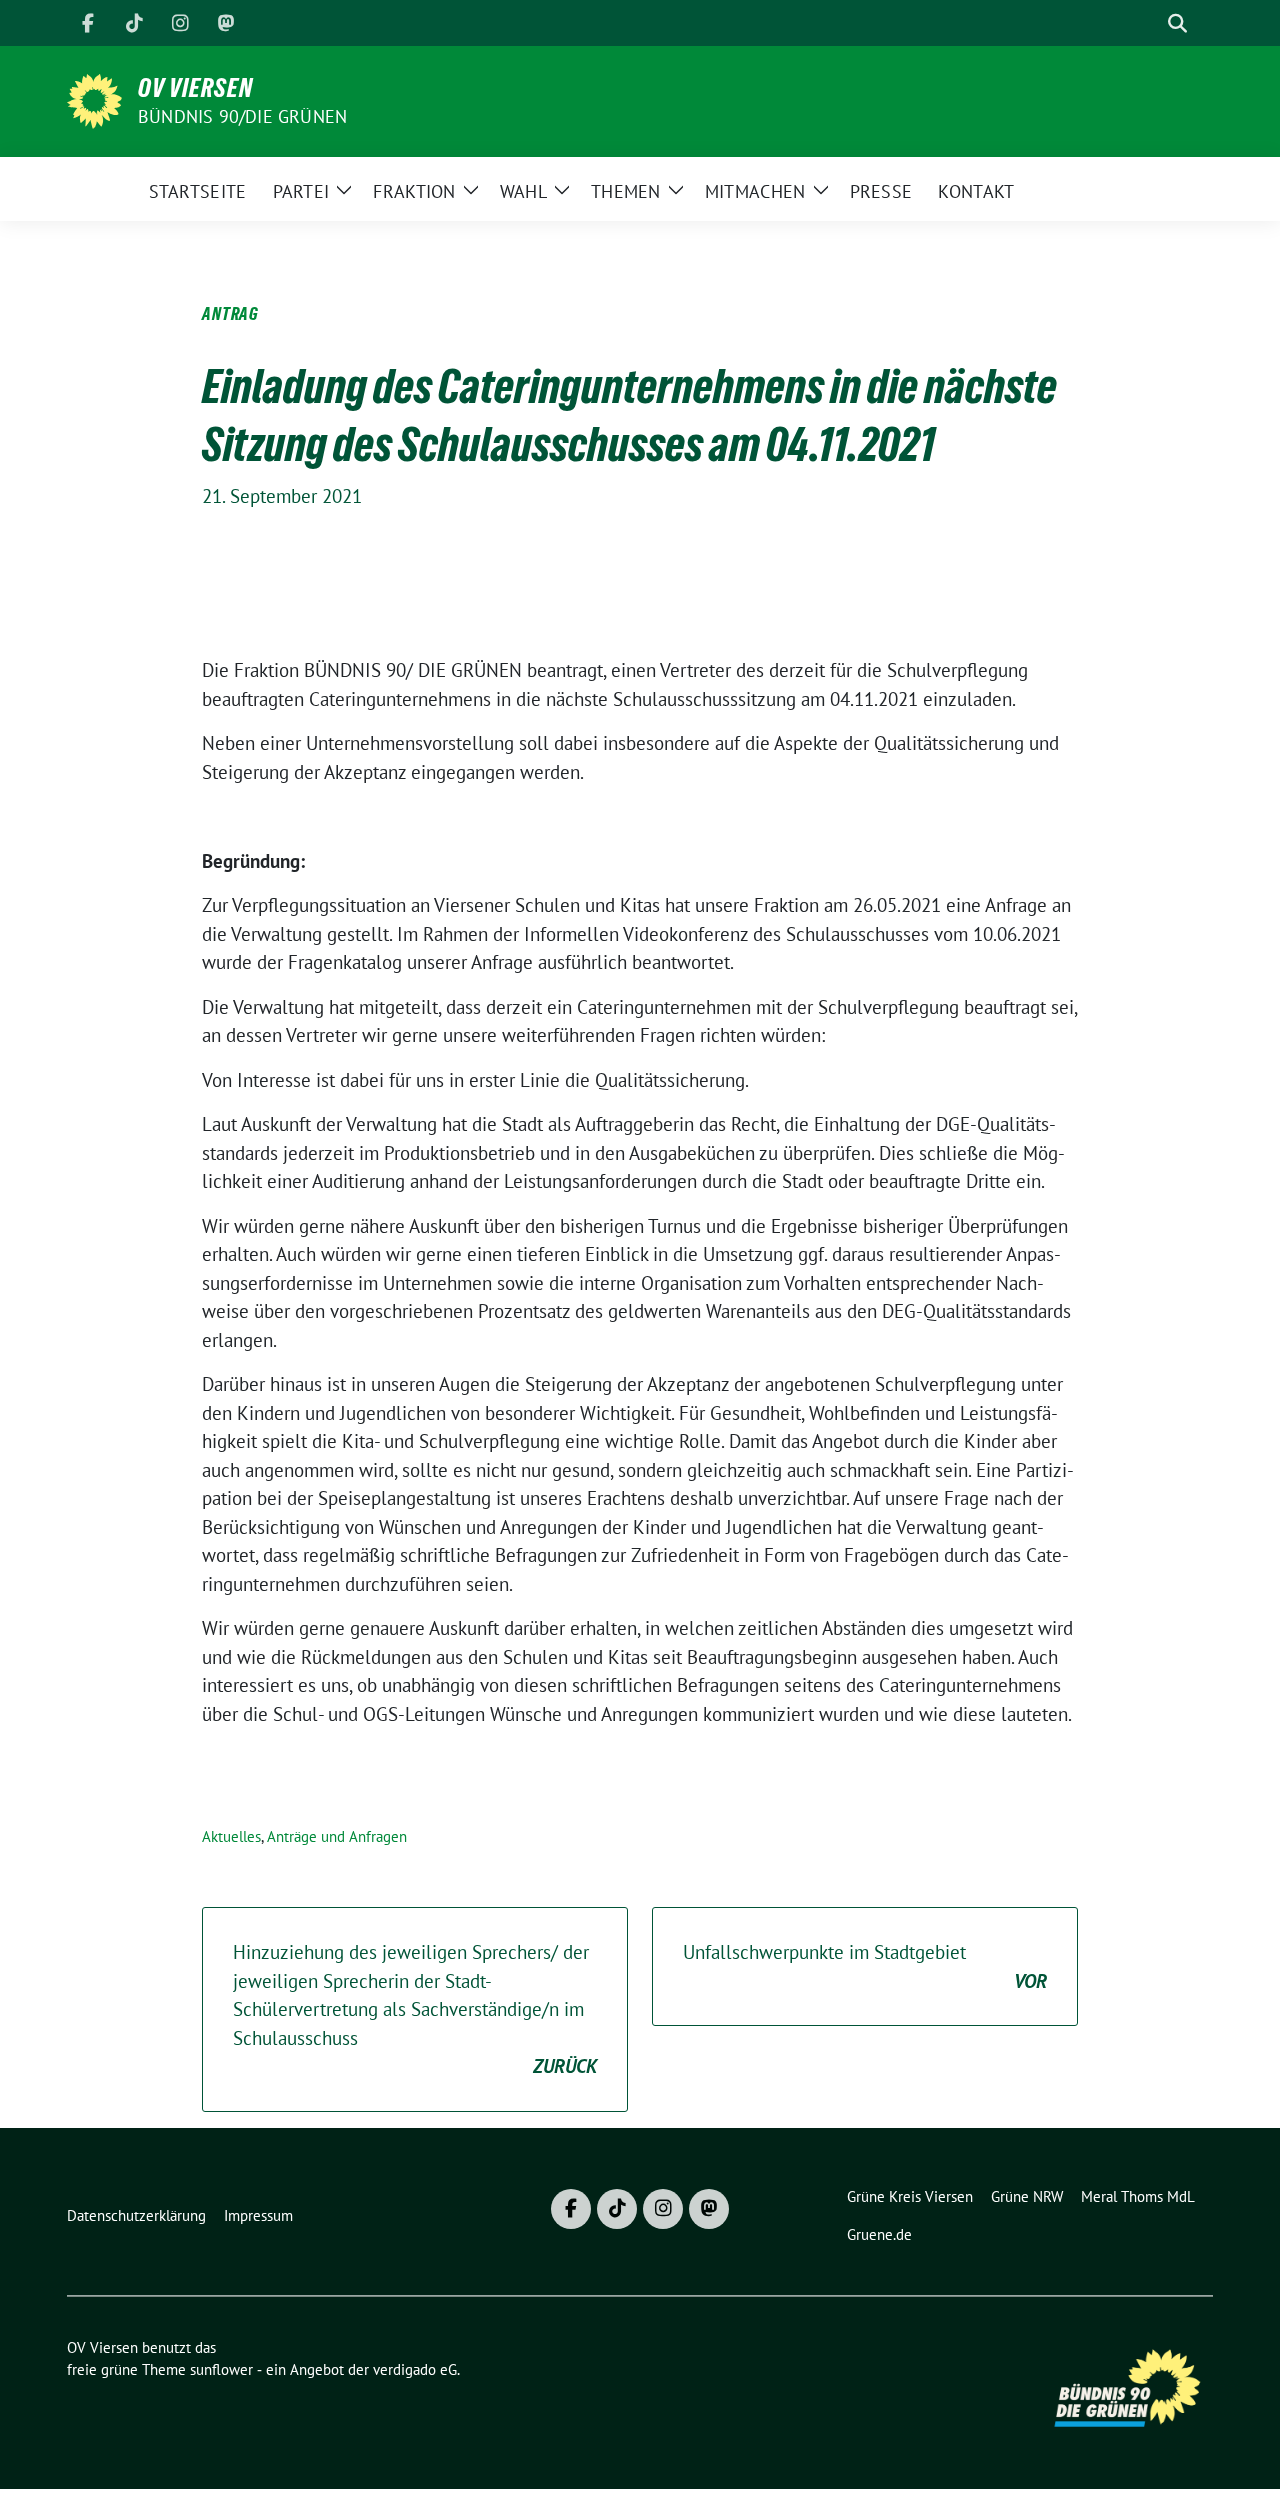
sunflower (221, 2369)
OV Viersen (195, 88)
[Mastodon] (226, 23)
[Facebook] (88, 23)
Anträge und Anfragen (337, 1836)
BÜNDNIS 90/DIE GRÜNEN (242, 116)
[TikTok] (134, 23)
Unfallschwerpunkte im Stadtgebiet (865, 1966)
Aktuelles (231, 1836)
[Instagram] (180, 23)
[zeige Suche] (1177, 23)
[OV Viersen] (94, 99)
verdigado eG (415, 2369)
